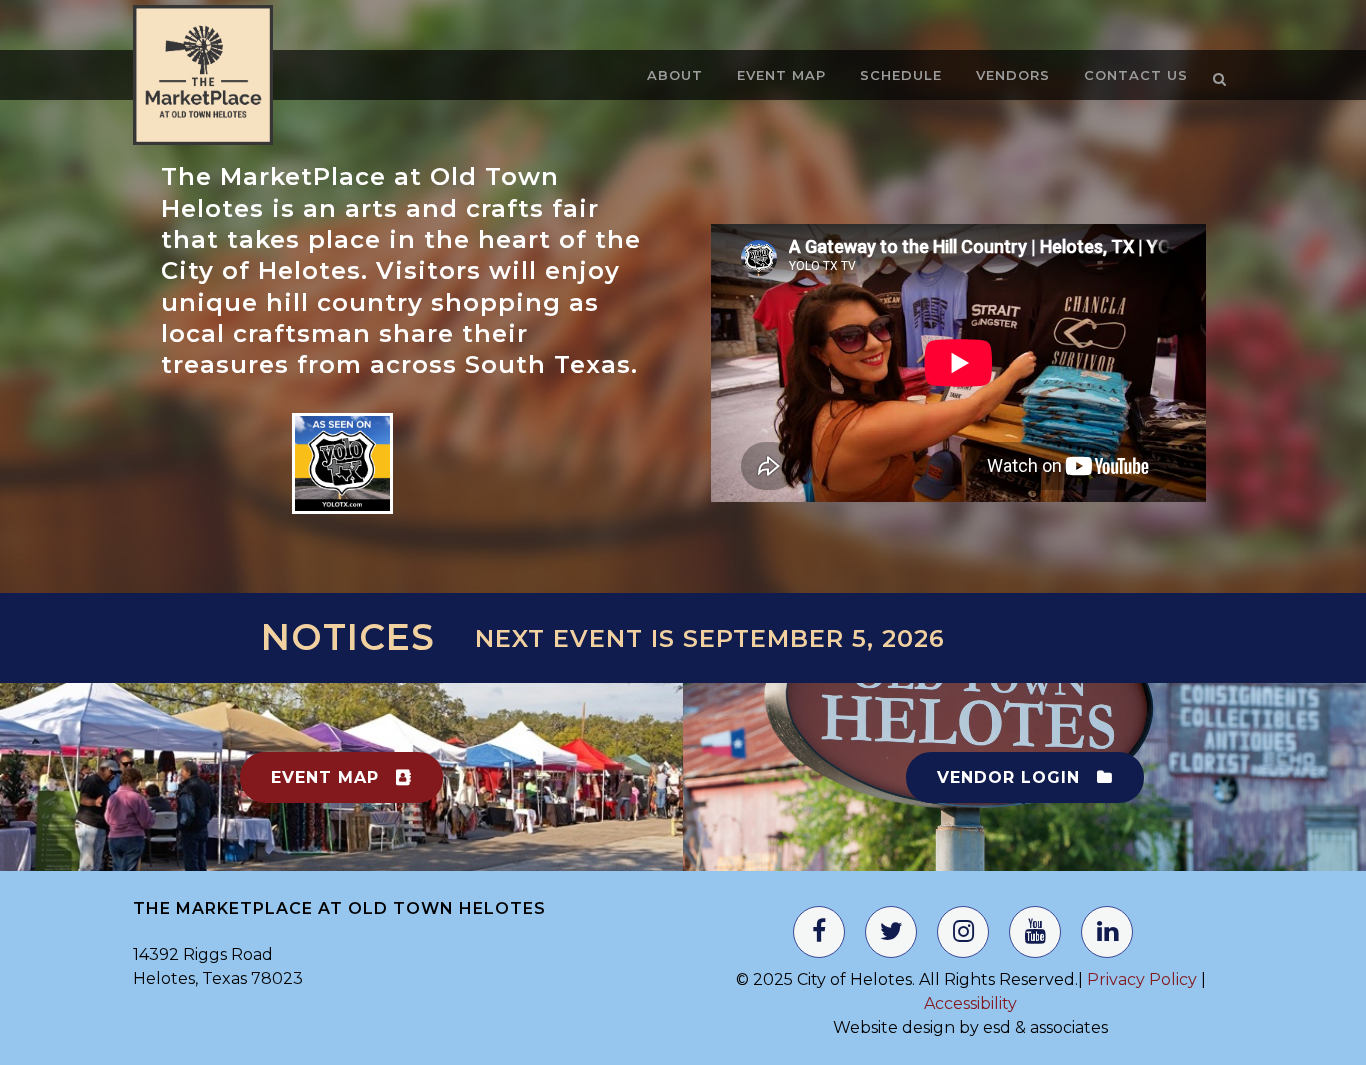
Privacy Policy (1140, 979)
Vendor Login (1008, 777)
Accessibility (970, 1003)
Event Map (325, 777)
